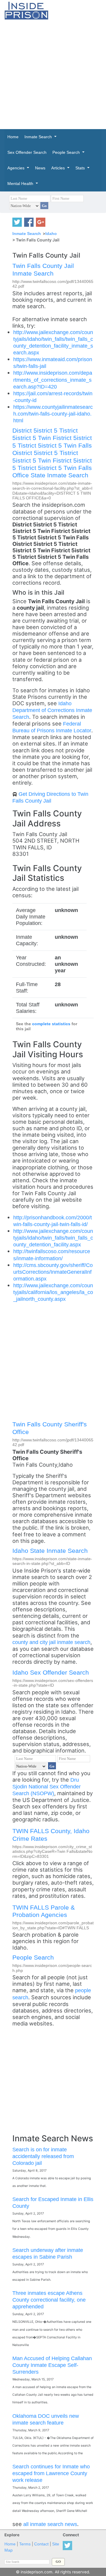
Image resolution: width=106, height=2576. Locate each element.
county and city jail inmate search (51, 1642)
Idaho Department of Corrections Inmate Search (52, 710)
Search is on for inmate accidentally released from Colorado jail (43, 2156)
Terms (25, 2544)
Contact (41, 2544)
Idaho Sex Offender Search (51, 1672)
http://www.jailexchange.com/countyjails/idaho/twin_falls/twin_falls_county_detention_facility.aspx (53, 1238)
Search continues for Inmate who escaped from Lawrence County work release (51, 2473)
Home (10, 2544)
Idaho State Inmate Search (50, 1551)
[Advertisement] (53, 74)
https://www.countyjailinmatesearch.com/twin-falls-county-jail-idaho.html (53, 414)
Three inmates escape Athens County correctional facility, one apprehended (49, 2300)
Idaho (51, 234)
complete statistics (51, 1024)
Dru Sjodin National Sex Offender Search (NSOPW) (47, 1786)
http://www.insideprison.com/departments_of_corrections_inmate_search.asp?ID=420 (53, 380)
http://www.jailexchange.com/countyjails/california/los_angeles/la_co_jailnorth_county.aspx (53, 1292)
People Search (33, 1957)
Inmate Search (27, 234)
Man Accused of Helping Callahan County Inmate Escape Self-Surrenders (52, 2365)
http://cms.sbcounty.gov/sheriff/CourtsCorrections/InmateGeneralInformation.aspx (53, 1272)
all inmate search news (50, 2524)
